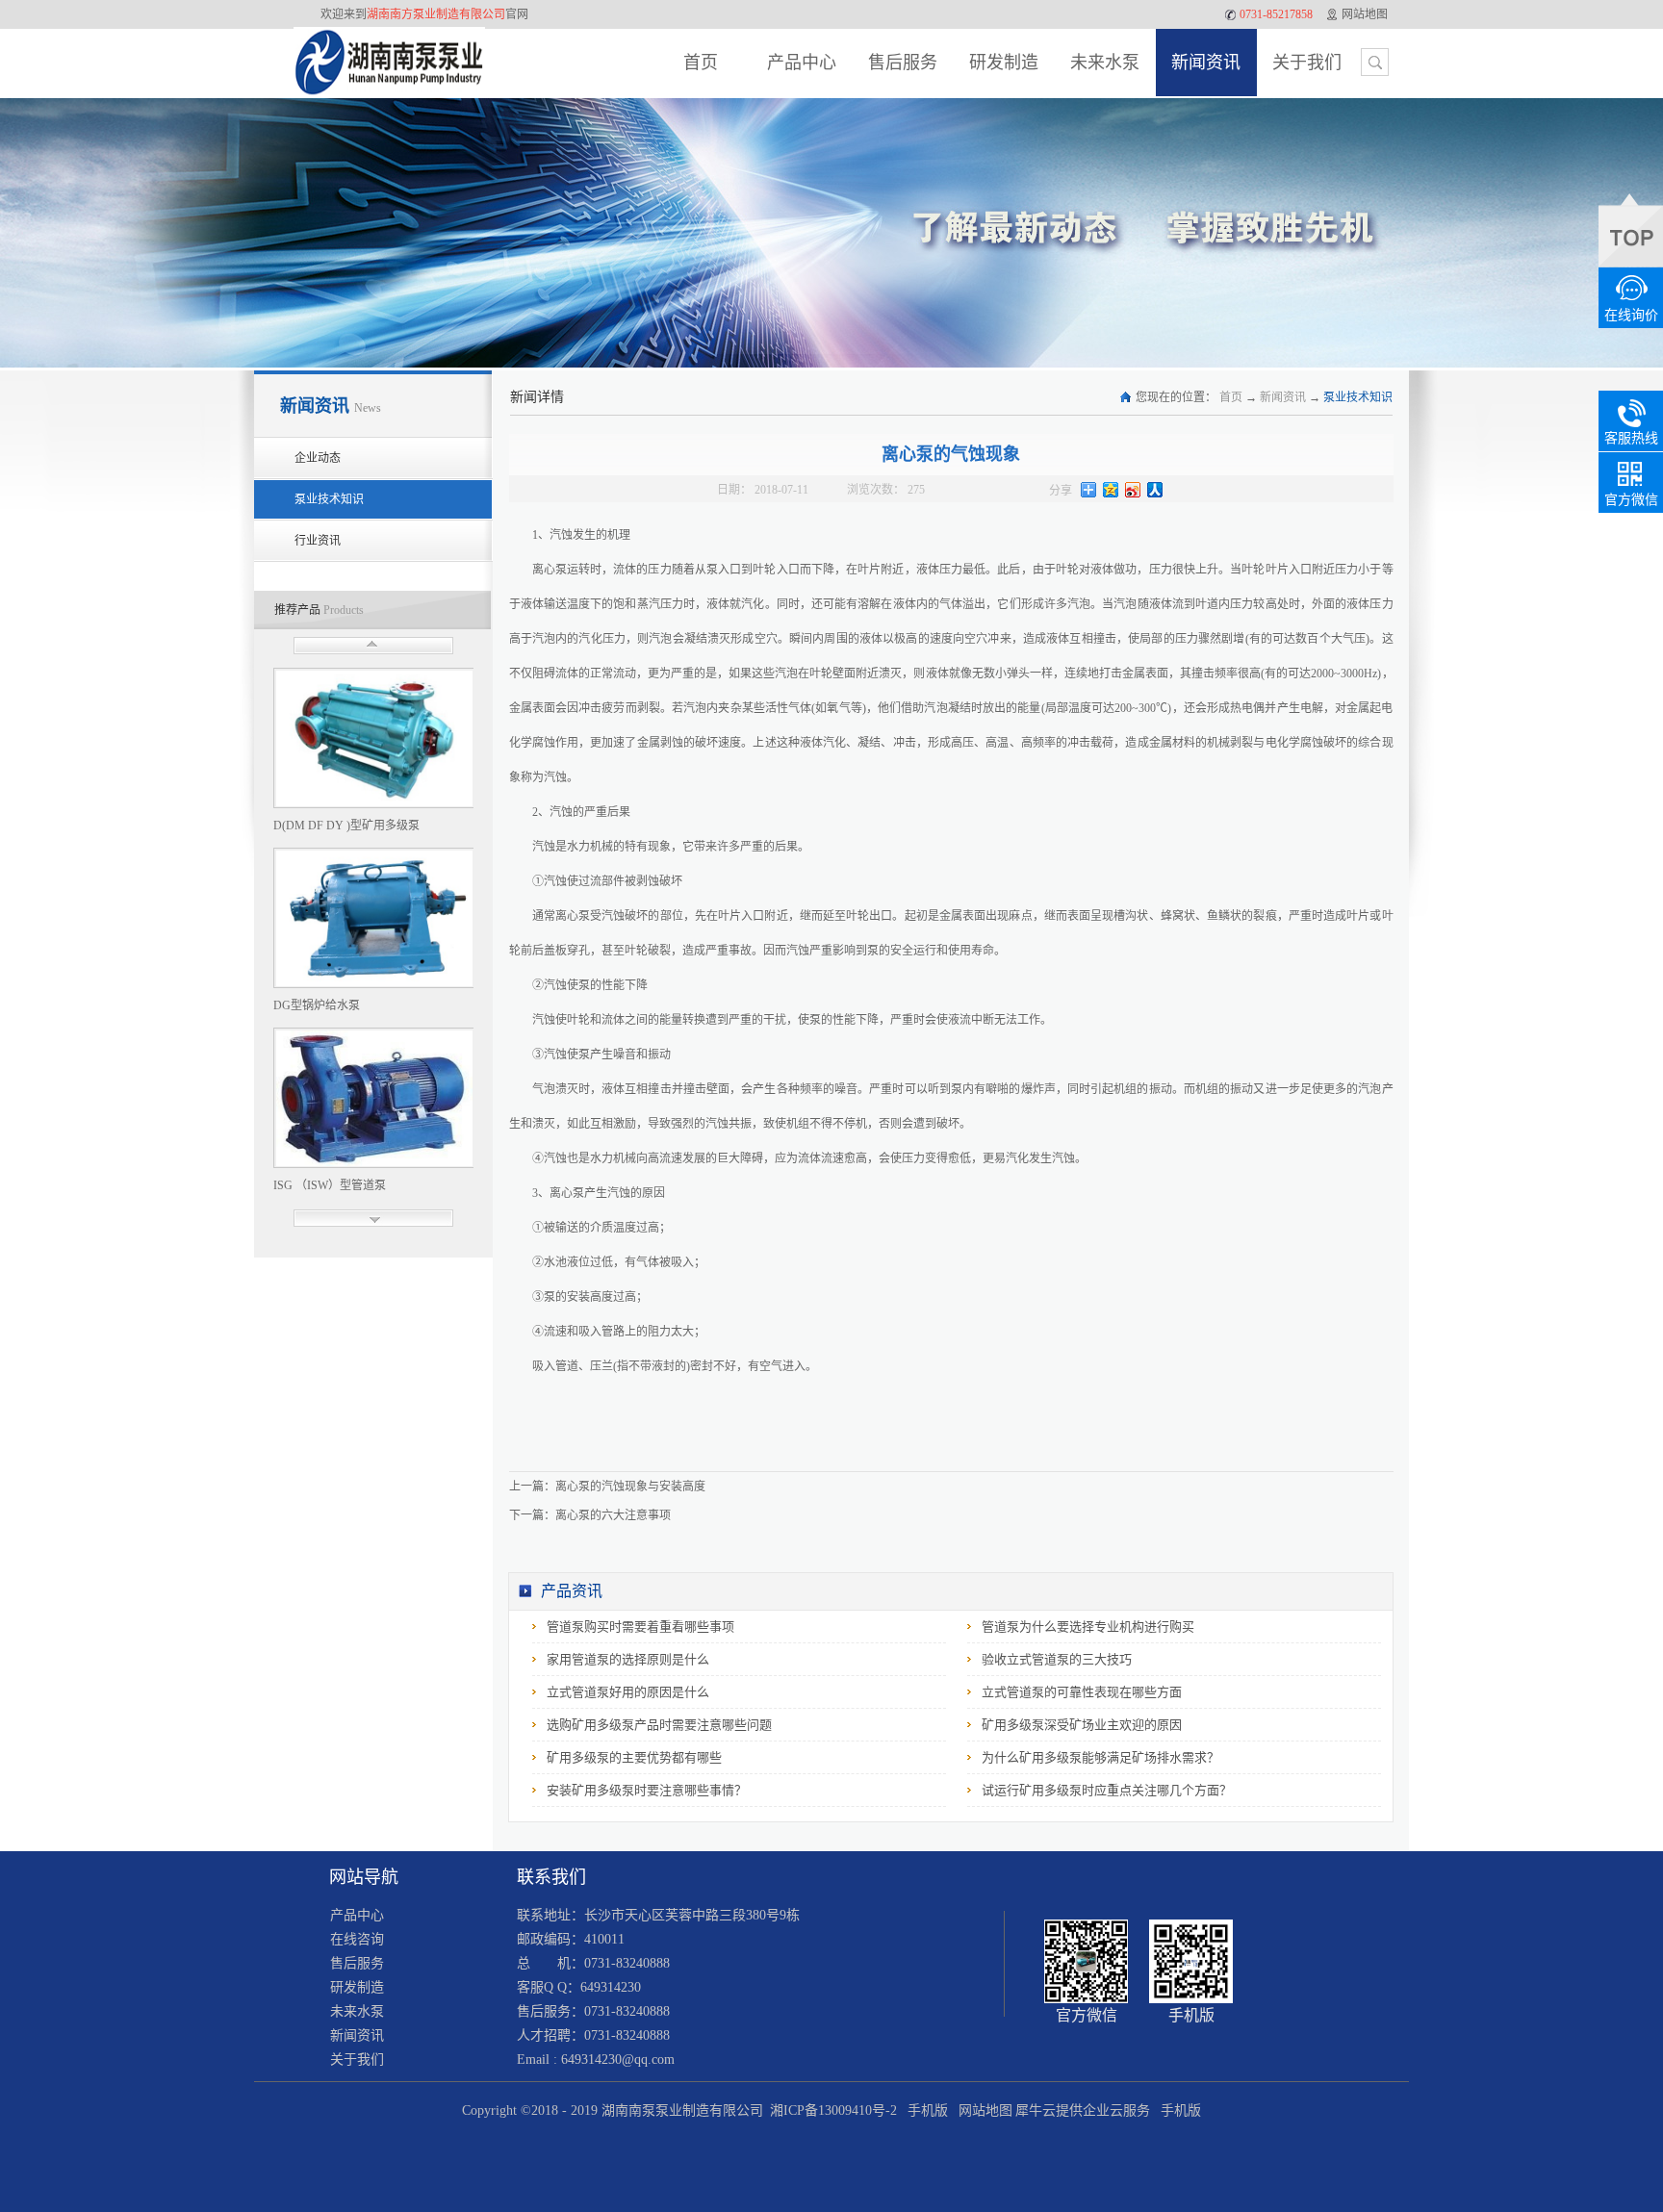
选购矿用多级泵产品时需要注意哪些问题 (659, 1725)
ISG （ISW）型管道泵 (330, 1185)
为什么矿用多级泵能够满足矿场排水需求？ (1100, 1757)
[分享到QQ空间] (1111, 490)
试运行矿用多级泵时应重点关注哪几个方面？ (1107, 1790)
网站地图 (982, 2110)
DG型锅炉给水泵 (317, 1005)
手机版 (924, 2110)
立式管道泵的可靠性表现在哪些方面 (1082, 1692)
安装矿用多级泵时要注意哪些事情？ (647, 1790)
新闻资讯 (1283, 397)
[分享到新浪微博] (1133, 490)
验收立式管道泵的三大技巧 (1057, 1659)
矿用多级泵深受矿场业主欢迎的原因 (1082, 1725)
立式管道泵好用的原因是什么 (628, 1692)
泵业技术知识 (1358, 397)
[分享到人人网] (1155, 490)
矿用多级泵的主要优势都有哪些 (634, 1757)
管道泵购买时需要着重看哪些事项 (640, 1627)
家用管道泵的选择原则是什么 (628, 1659)
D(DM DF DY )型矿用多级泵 (346, 826)
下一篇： (590, 1515)
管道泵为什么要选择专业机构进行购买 (1088, 1627)
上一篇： (607, 1487)
